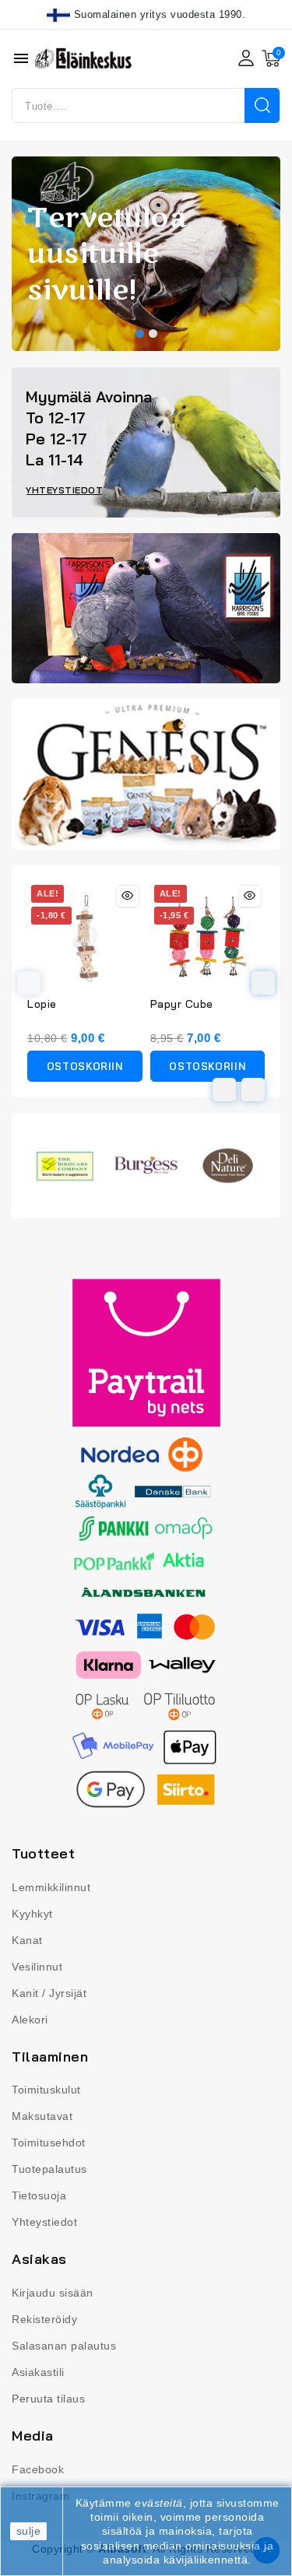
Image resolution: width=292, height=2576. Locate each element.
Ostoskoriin (85, 1066)
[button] (140, 333)
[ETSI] (262, 105)
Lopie (42, 1004)
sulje (29, 2531)
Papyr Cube (182, 1004)
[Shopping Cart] (271, 58)
